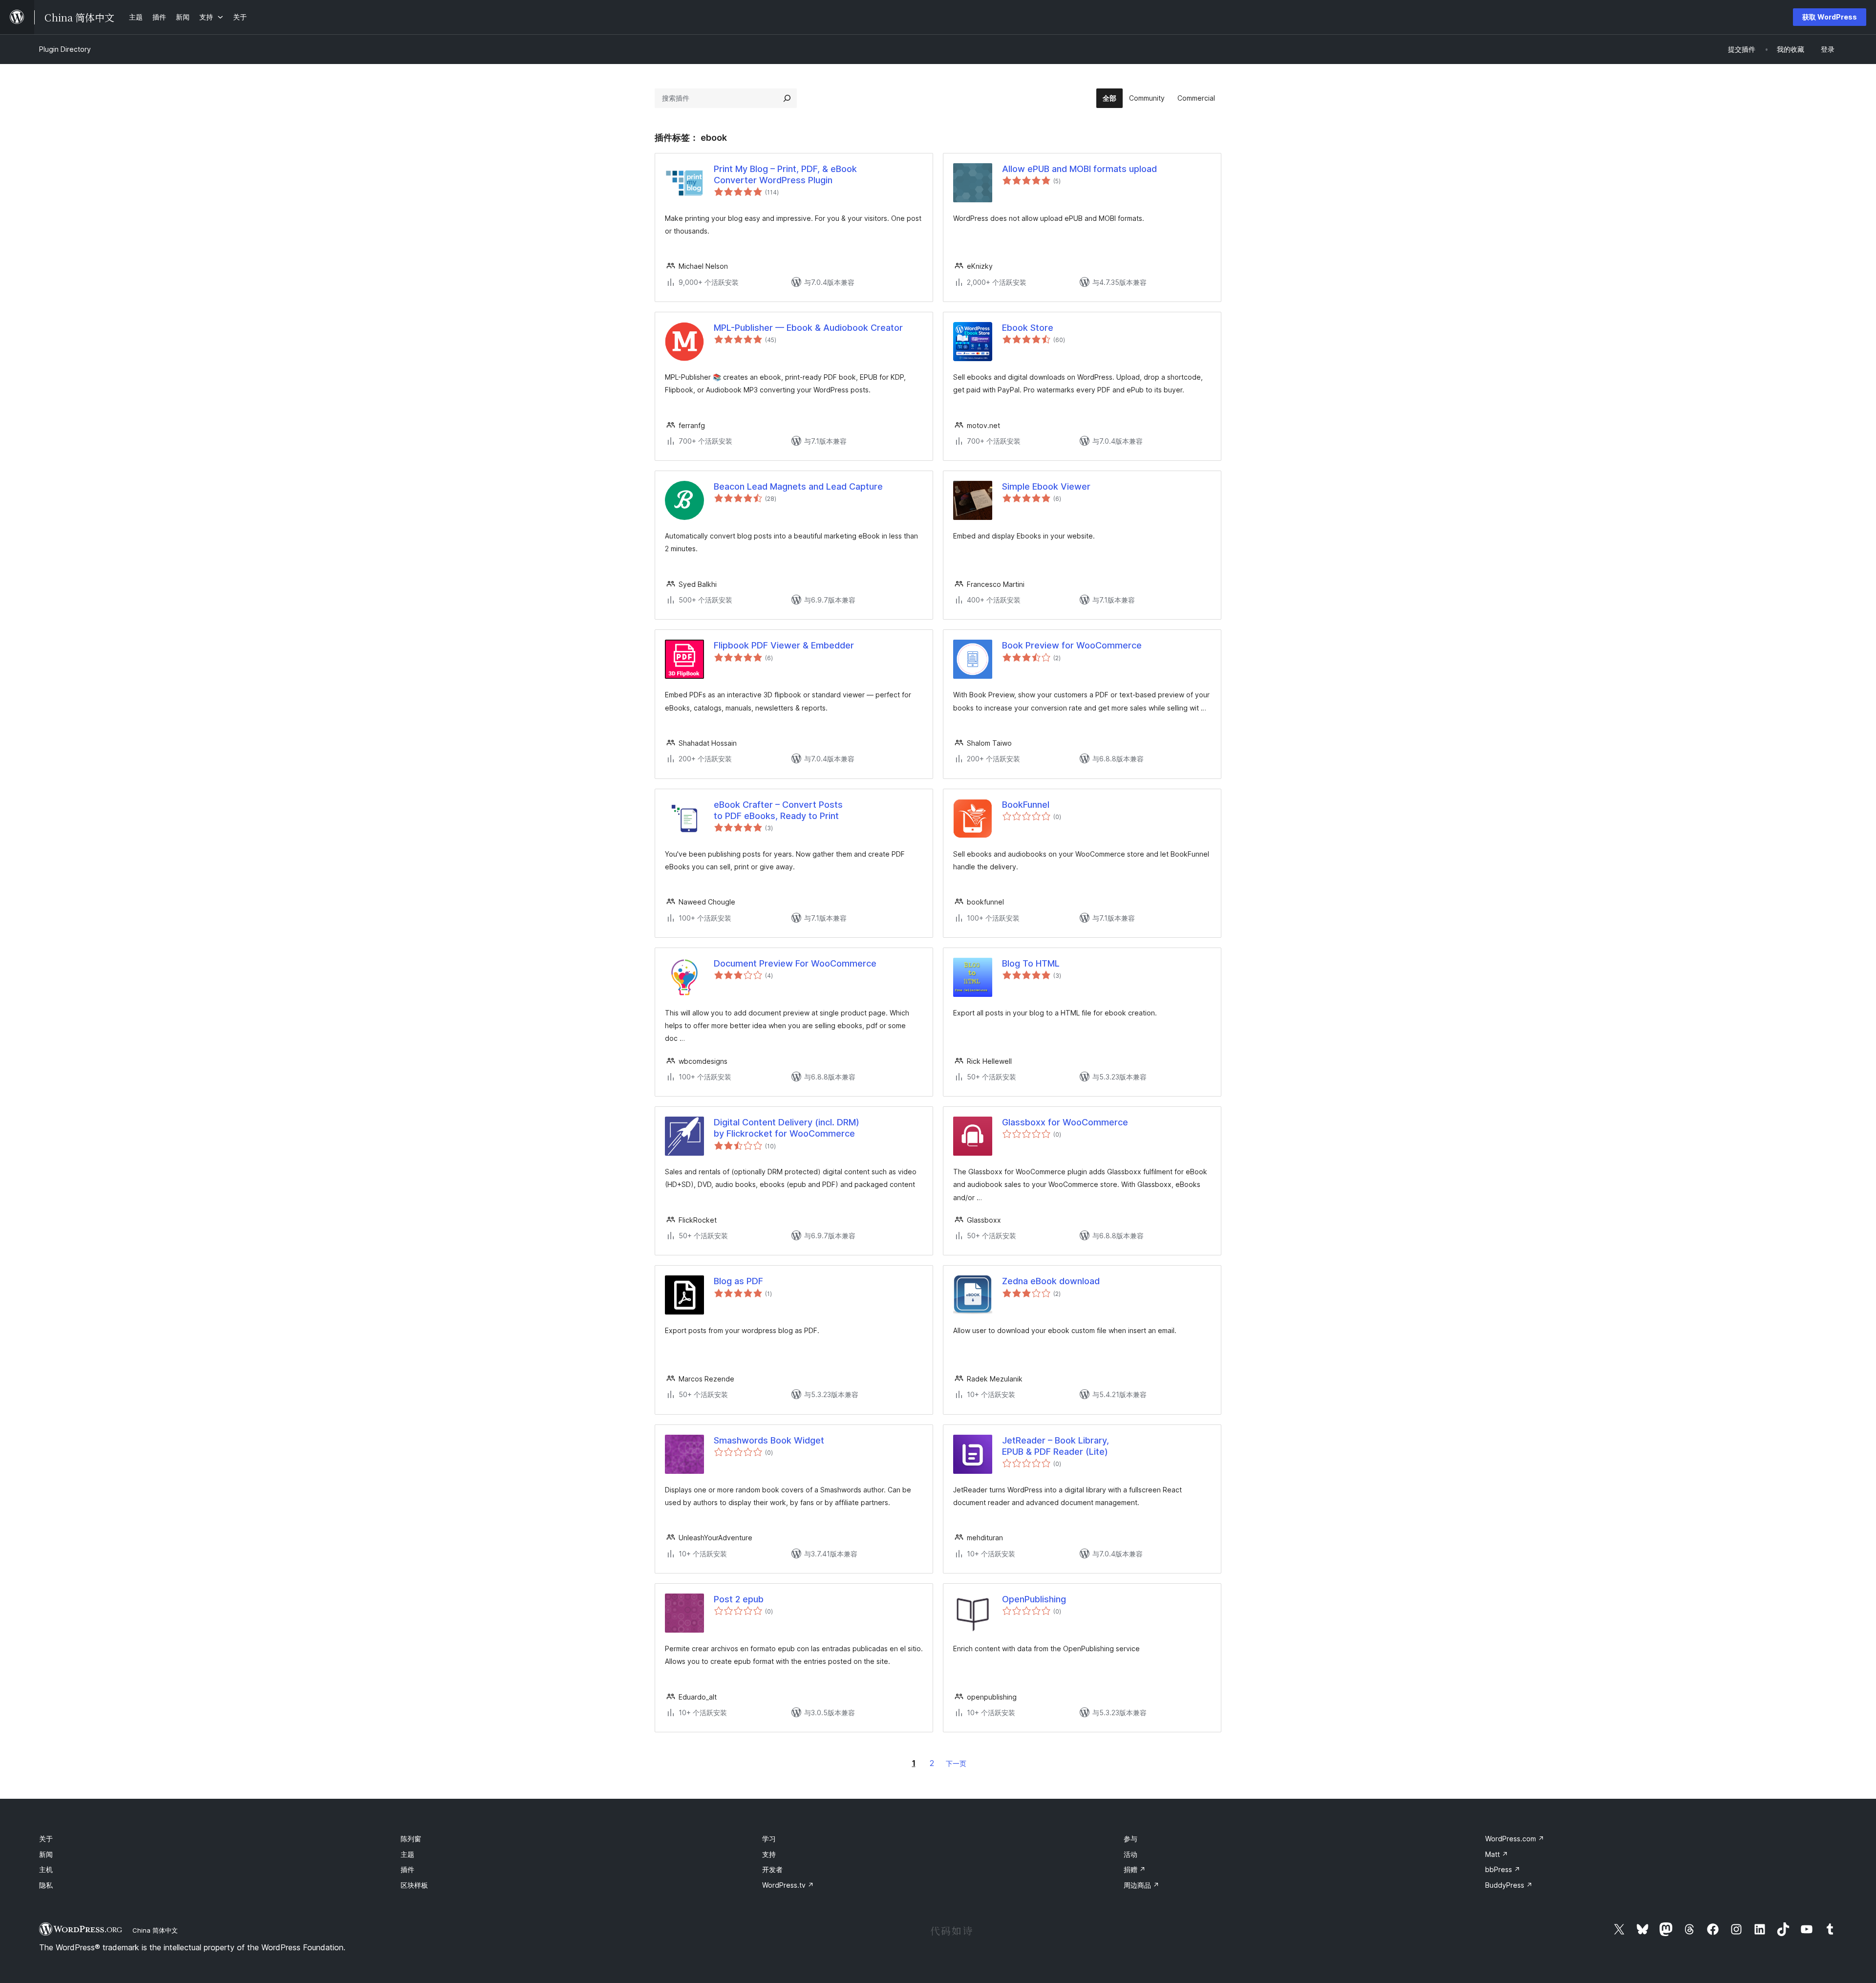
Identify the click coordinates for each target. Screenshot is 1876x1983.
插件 (407, 1869)
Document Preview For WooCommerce (795, 963)
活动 (1130, 1854)
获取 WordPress (1830, 17)
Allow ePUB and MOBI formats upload (1079, 169)
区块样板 (414, 1885)
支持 (769, 1854)
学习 (769, 1839)
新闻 (46, 1854)
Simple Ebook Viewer (1046, 486)
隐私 (46, 1885)
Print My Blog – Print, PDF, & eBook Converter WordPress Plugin (785, 174)
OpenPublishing (1034, 1599)
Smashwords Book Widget (769, 1440)
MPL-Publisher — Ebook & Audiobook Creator (808, 328)
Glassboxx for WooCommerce (1065, 1122)
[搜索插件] (787, 98)
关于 (46, 1839)
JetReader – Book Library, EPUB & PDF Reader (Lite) (1055, 1446)
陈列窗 (411, 1839)
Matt (1497, 1854)
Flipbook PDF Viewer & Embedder (784, 645)
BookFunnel (1026, 805)
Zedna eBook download (1051, 1281)
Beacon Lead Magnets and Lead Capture (798, 486)
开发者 (772, 1869)
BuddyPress (1509, 1885)
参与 (1130, 1839)
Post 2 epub (739, 1599)
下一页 (956, 1763)
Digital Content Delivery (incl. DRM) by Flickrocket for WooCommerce (787, 1128)
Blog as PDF (738, 1281)
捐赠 (1135, 1869)
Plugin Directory (65, 49)
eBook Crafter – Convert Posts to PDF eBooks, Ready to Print (778, 810)
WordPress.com (1515, 1839)
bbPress (1503, 1869)
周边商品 (1141, 1885)
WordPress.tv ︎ (788, 1885)
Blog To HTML (1031, 963)
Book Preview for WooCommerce (1072, 645)
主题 (407, 1854)
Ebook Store (1028, 328)
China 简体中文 (155, 1930)
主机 (46, 1869)
